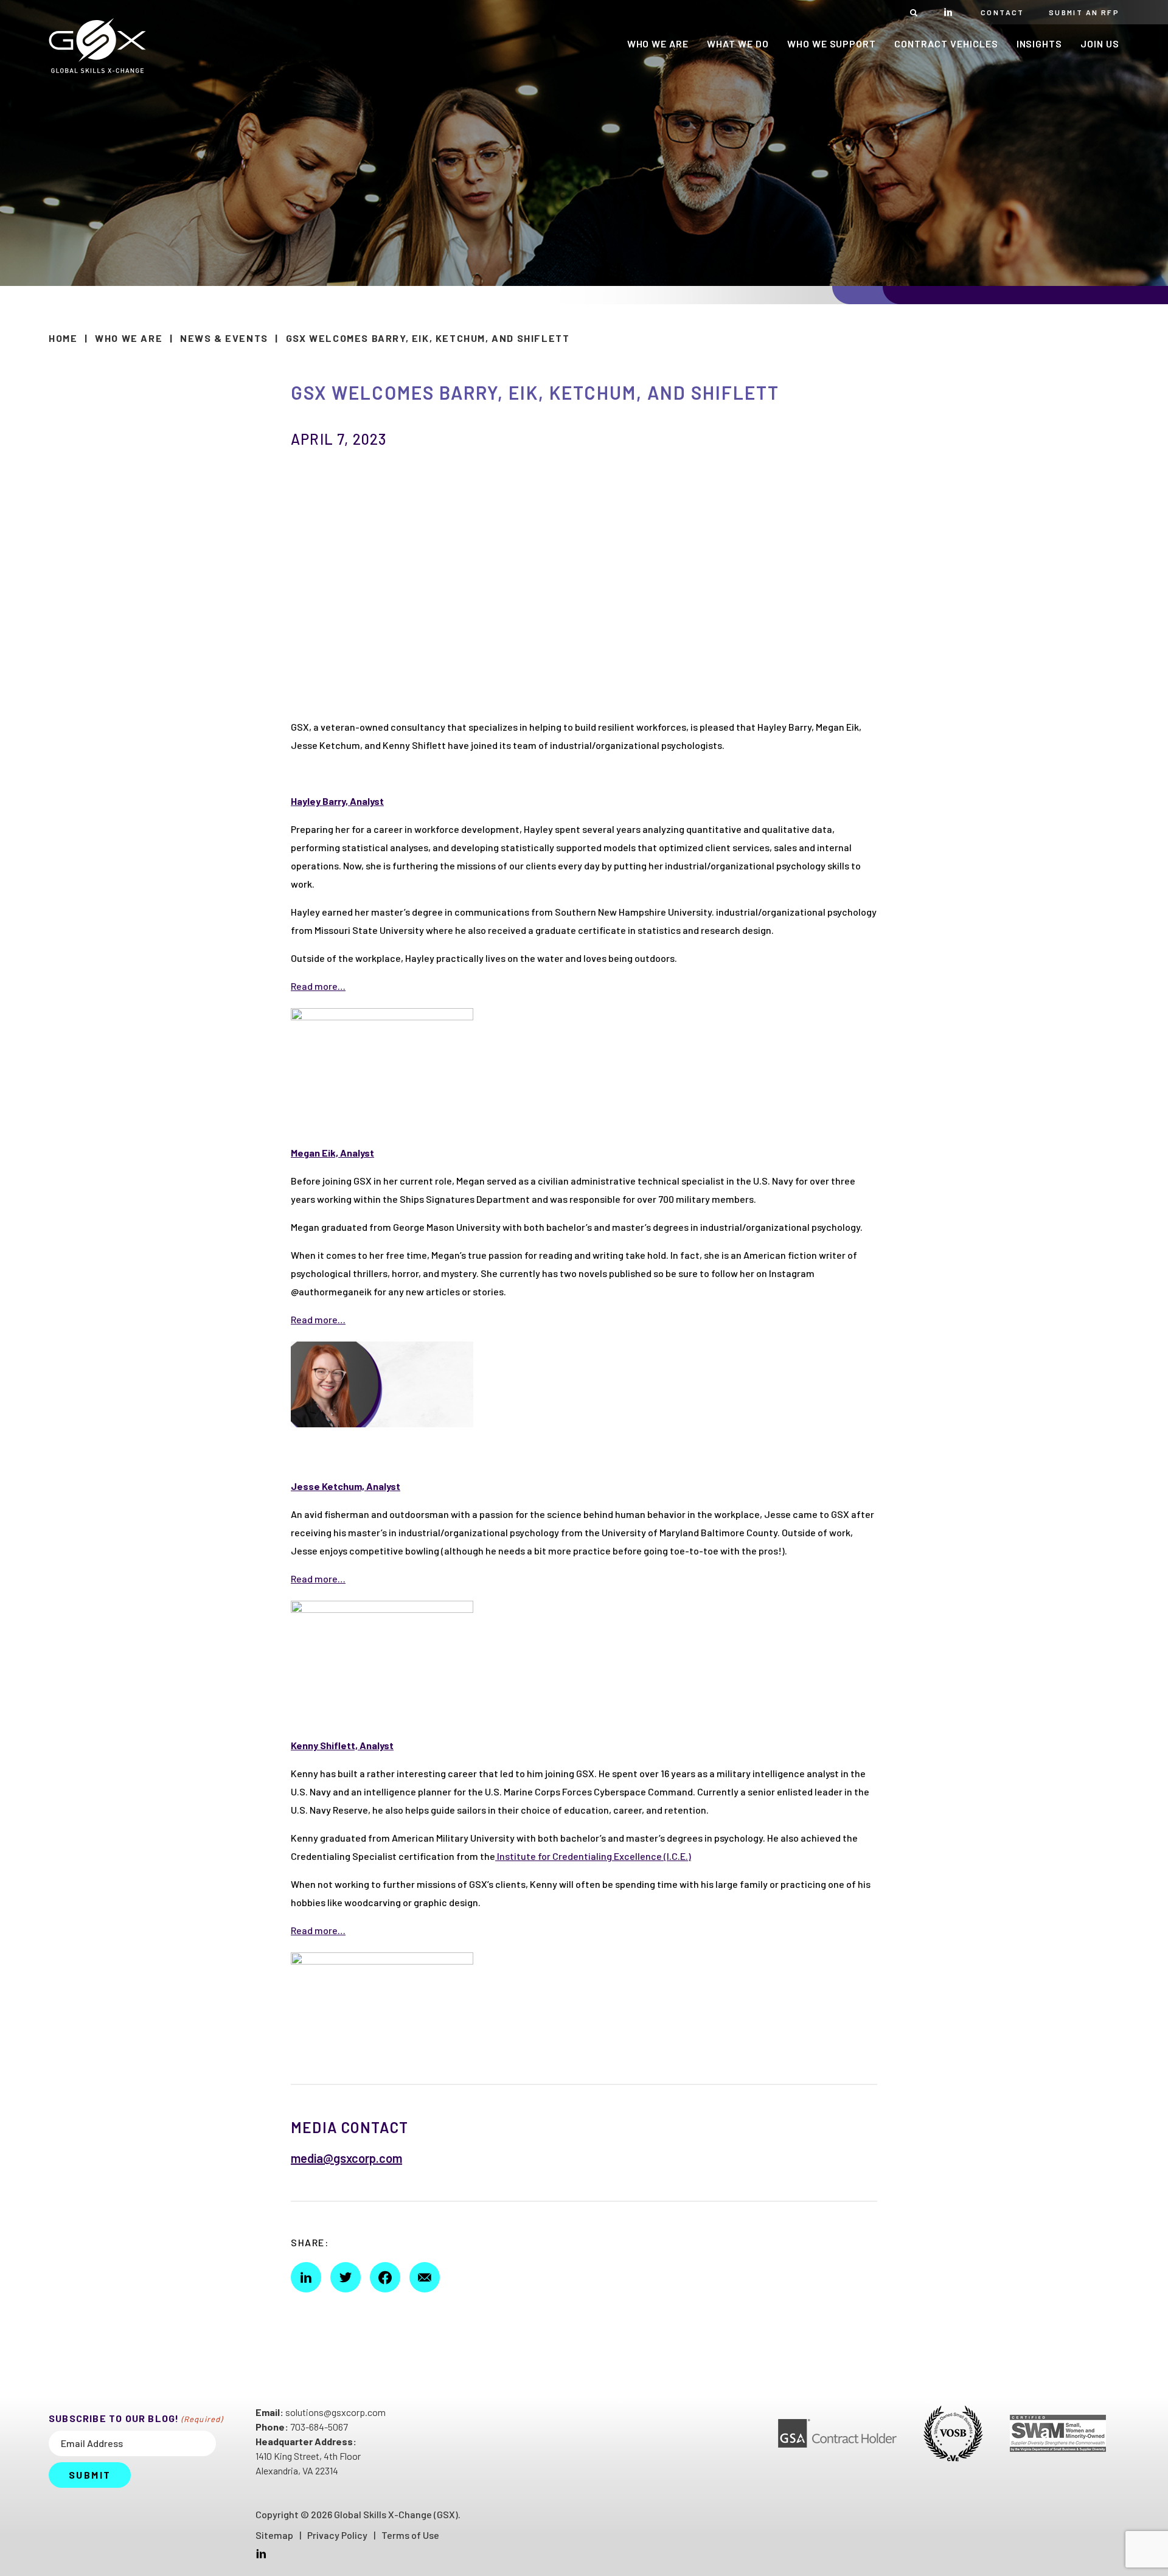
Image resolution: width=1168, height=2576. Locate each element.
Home (63, 338)
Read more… (318, 986)
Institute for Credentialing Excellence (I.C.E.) (593, 1856)
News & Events (224, 338)
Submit (90, 2475)
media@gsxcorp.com (346, 2158)
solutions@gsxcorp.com (335, 2412)
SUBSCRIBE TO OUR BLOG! (136, 2418)
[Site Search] (914, 12)
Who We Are (129, 338)
